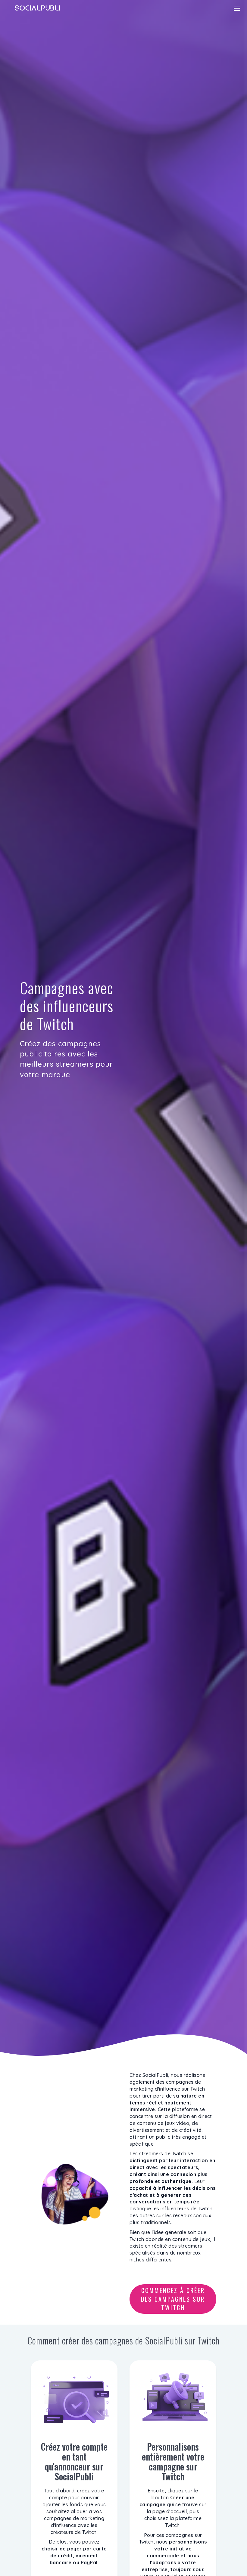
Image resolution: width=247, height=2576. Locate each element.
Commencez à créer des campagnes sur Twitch (173, 2299)
